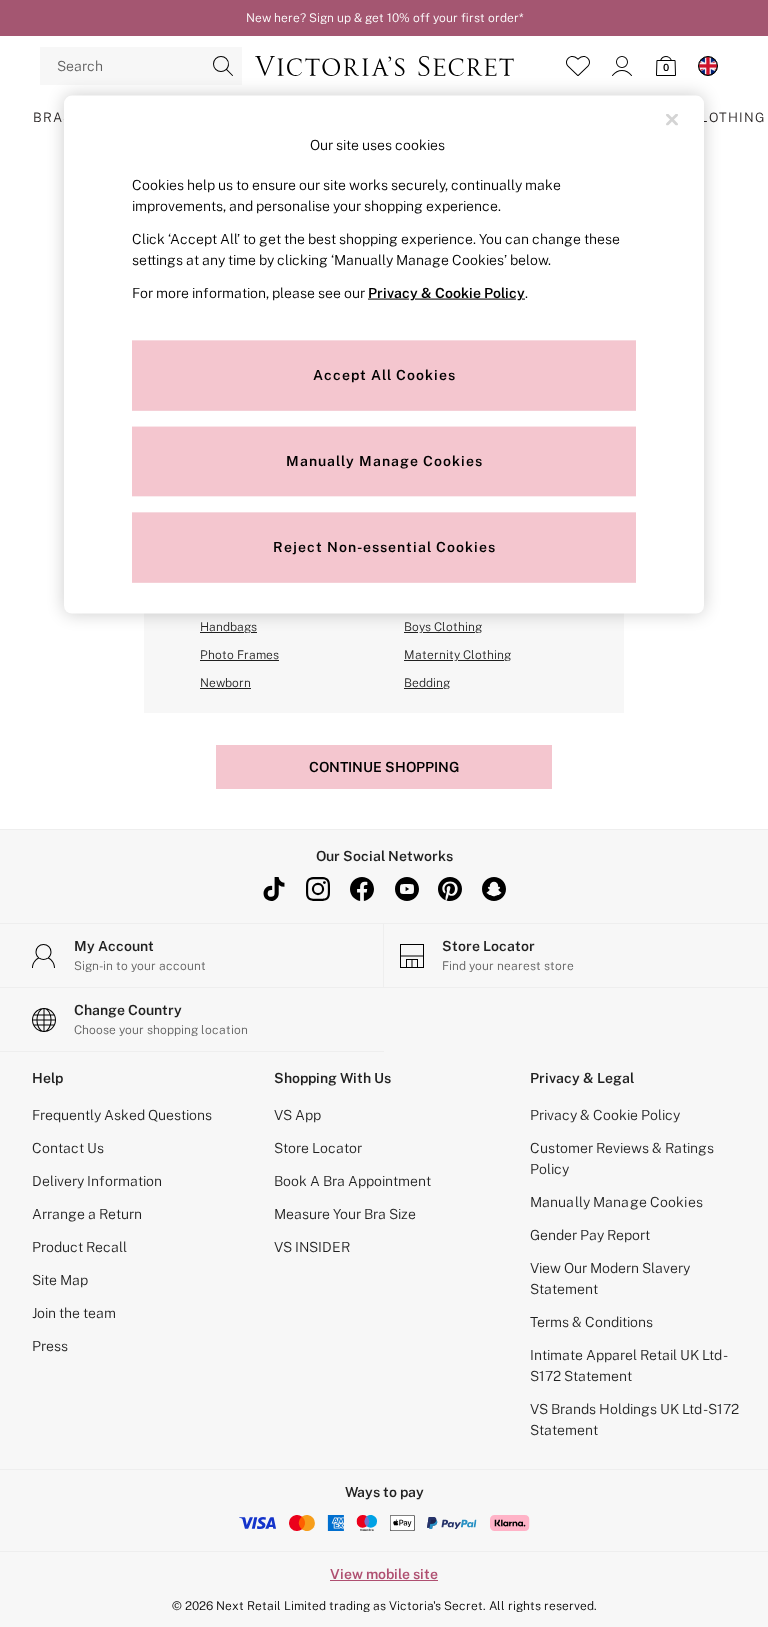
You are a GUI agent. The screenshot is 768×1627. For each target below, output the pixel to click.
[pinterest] (450, 889)
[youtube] (406, 889)
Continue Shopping (384, 767)
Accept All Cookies (384, 375)
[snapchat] (494, 889)
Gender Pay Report (590, 1235)
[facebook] (362, 889)
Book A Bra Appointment (352, 1181)
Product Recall (79, 1247)
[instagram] (318, 889)
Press (50, 1346)
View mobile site (384, 1574)
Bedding (427, 683)
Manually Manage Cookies (616, 1202)
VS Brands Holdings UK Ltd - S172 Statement (634, 1419)
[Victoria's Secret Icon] (384, 66)
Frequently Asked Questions (122, 1115)
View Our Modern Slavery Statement (610, 1278)
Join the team (74, 1313)
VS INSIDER (312, 1247)
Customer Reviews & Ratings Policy (622, 1158)
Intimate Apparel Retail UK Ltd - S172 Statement (627, 1365)
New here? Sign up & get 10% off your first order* (384, 18)
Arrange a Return (87, 1214)
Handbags (228, 627)
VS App (297, 1115)
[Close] (672, 119)
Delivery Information (97, 1181)
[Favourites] (578, 66)
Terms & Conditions (591, 1322)
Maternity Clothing (457, 655)
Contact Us (68, 1148)
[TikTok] (274, 889)
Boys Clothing (443, 627)
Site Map (60, 1280)
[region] (384, 354)
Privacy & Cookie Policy (605, 1115)
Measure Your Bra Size (345, 1214)
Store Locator (318, 1148)
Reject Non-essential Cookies (384, 547)
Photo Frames (239, 655)
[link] (622, 66)
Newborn (225, 683)
